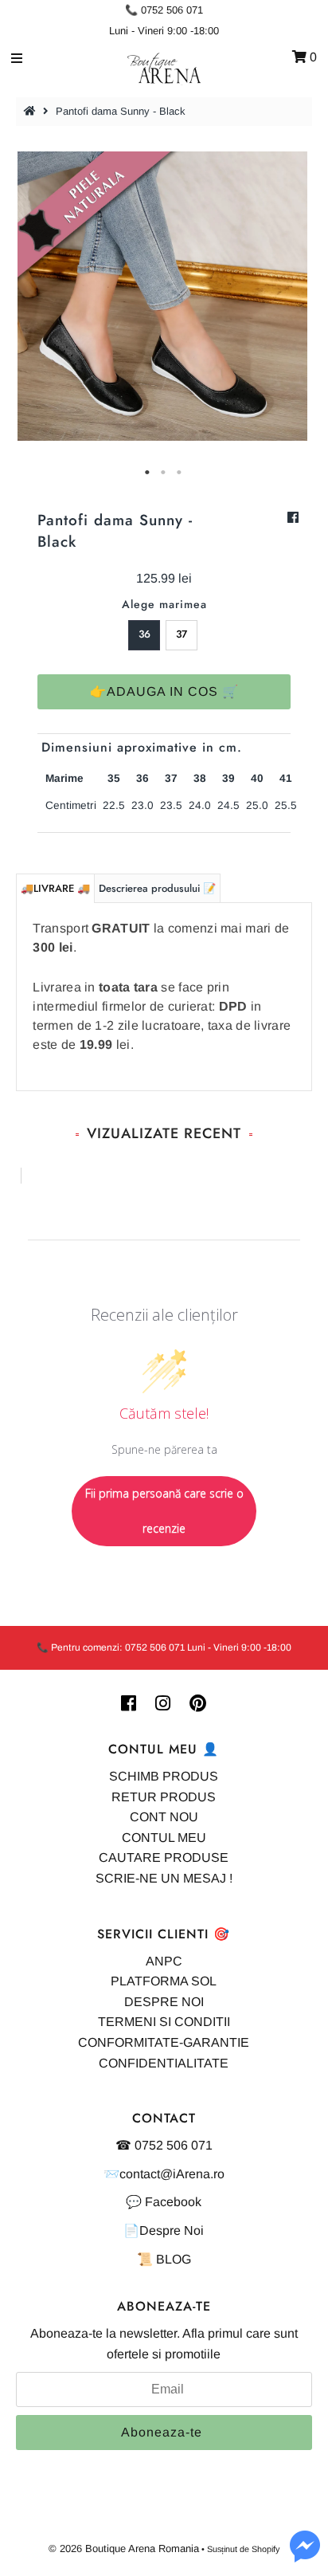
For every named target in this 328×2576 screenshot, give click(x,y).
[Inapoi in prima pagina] (32, 111)
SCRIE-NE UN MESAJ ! (164, 1878)
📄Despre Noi (164, 2230)
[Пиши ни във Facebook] (305, 2556)
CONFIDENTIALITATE (164, 2063)
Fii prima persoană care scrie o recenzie (164, 1511)
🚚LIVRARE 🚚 (55, 888)
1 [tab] (148, 473)
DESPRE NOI (164, 2002)
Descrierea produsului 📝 (157, 888)
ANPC (164, 1961)
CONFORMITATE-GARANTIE (164, 2042)
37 (182, 634)
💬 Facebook (164, 2202)
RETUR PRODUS (164, 1797)
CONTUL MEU (164, 1838)
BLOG (174, 2259)
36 (144, 634)
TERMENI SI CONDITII (164, 2022)
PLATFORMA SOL (164, 1981)
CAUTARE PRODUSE (164, 1857)
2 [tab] (164, 473)
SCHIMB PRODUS (164, 1776)
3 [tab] (180, 473)
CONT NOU (164, 1817)
